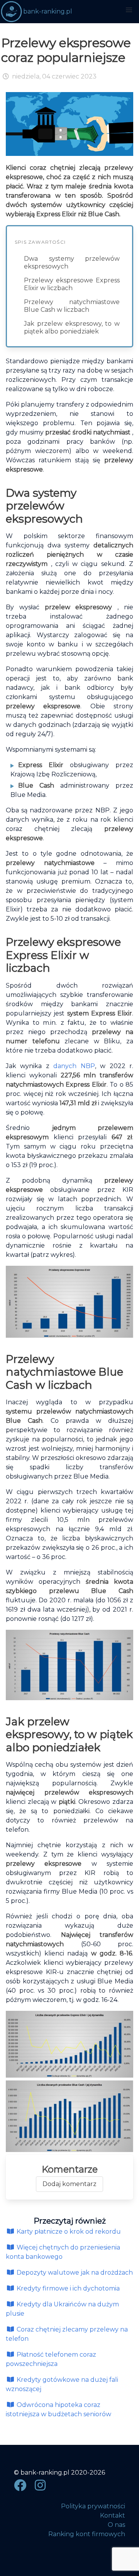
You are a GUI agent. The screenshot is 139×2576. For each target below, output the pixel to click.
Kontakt (113, 2515)
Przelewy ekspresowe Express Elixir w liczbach (72, 284)
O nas (116, 2525)
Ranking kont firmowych (87, 2534)
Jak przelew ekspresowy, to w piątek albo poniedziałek (72, 327)
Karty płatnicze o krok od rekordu (68, 2232)
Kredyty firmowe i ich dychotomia (67, 2288)
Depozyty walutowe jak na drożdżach (74, 2273)
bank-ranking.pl (48, 11)
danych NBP (74, 1066)
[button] (129, 10)
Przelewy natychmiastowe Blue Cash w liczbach (72, 306)
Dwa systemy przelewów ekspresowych (72, 262)
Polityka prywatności (93, 2506)
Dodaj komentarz (69, 2184)
